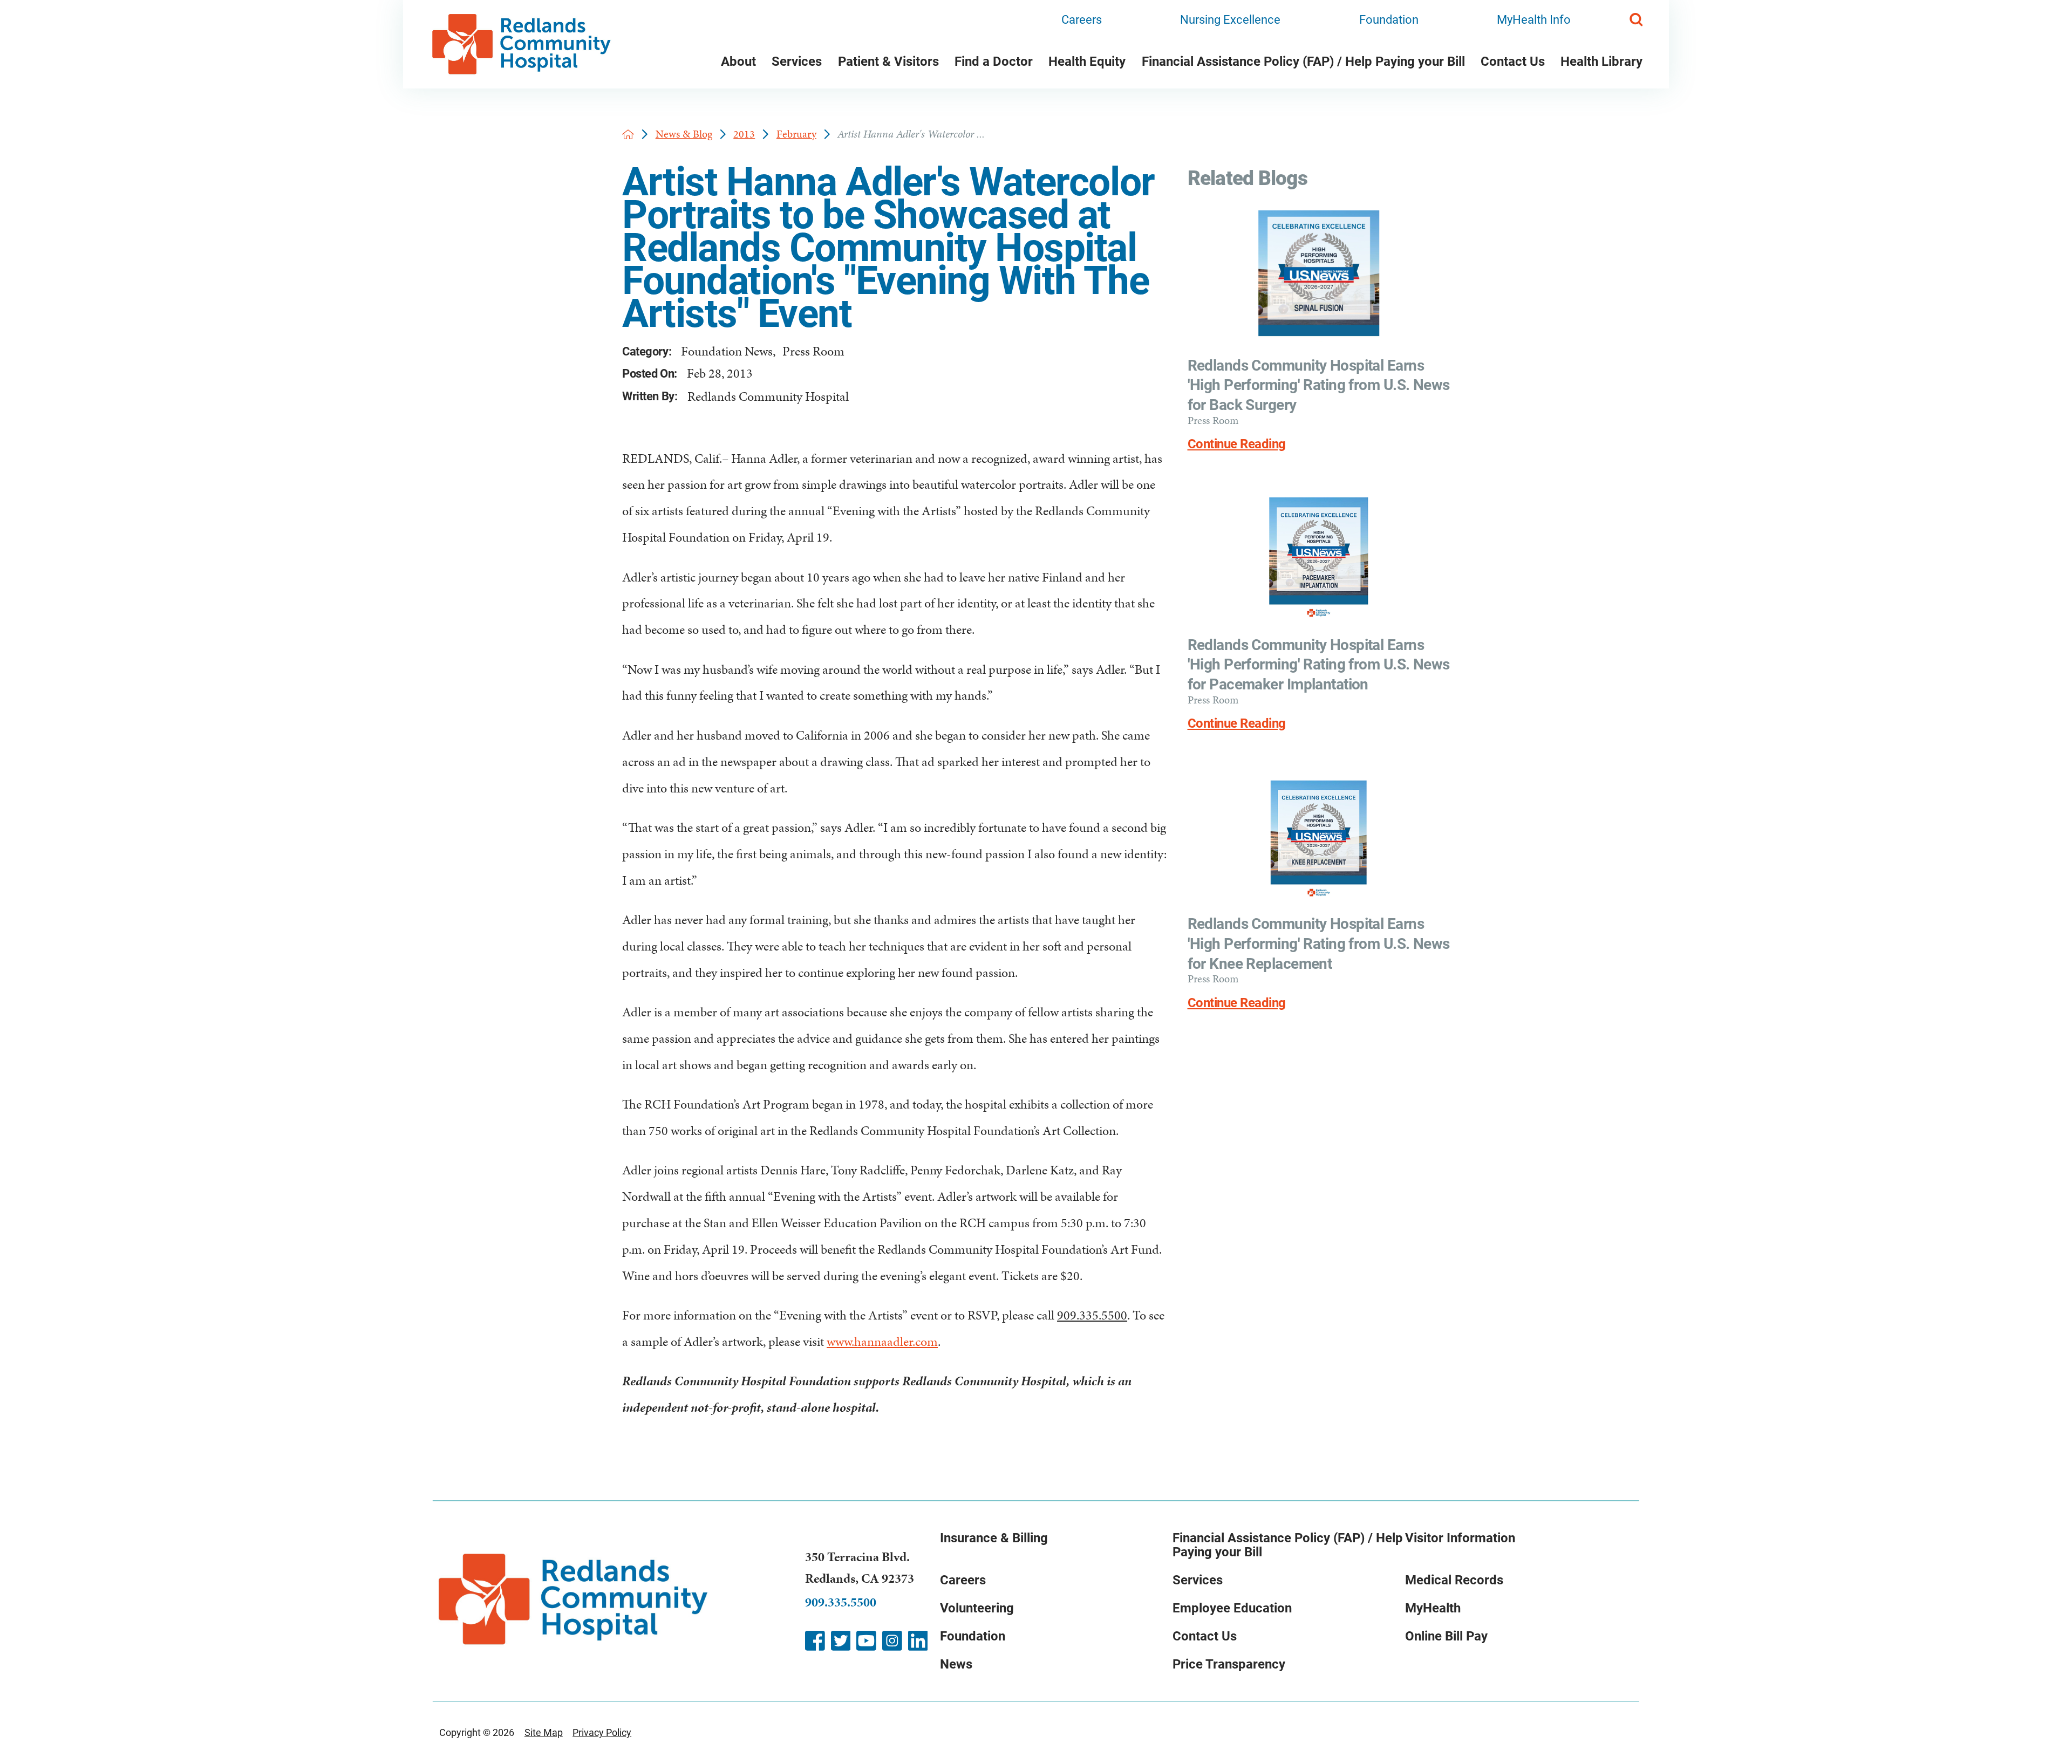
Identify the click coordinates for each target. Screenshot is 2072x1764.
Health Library (1601, 61)
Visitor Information (1460, 1538)
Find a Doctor (994, 61)
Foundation (1389, 20)
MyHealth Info (1534, 20)
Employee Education (1232, 1608)
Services (797, 61)
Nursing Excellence (1230, 20)
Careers (1082, 20)
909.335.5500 (1092, 1315)
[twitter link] (841, 1641)
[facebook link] (815, 1641)
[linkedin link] (918, 1641)
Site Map (544, 1732)
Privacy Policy (602, 1732)
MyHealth (1433, 1608)
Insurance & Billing (994, 1538)
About (738, 61)
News (956, 1664)
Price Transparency (1229, 1664)
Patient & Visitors (888, 61)
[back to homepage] (628, 134)
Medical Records (1454, 1580)
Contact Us (1513, 61)
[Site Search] (1636, 19)
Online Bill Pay (1446, 1636)
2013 (744, 134)
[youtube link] (866, 1641)
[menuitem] (738, 64)
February (796, 134)
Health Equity (1087, 61)
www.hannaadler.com (882, 1342)
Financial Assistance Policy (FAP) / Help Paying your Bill (1303, 61)
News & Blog (684, 134)
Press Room (813, 351)
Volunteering (977, 1608)
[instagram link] (892, 1641)
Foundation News (727, 351)
